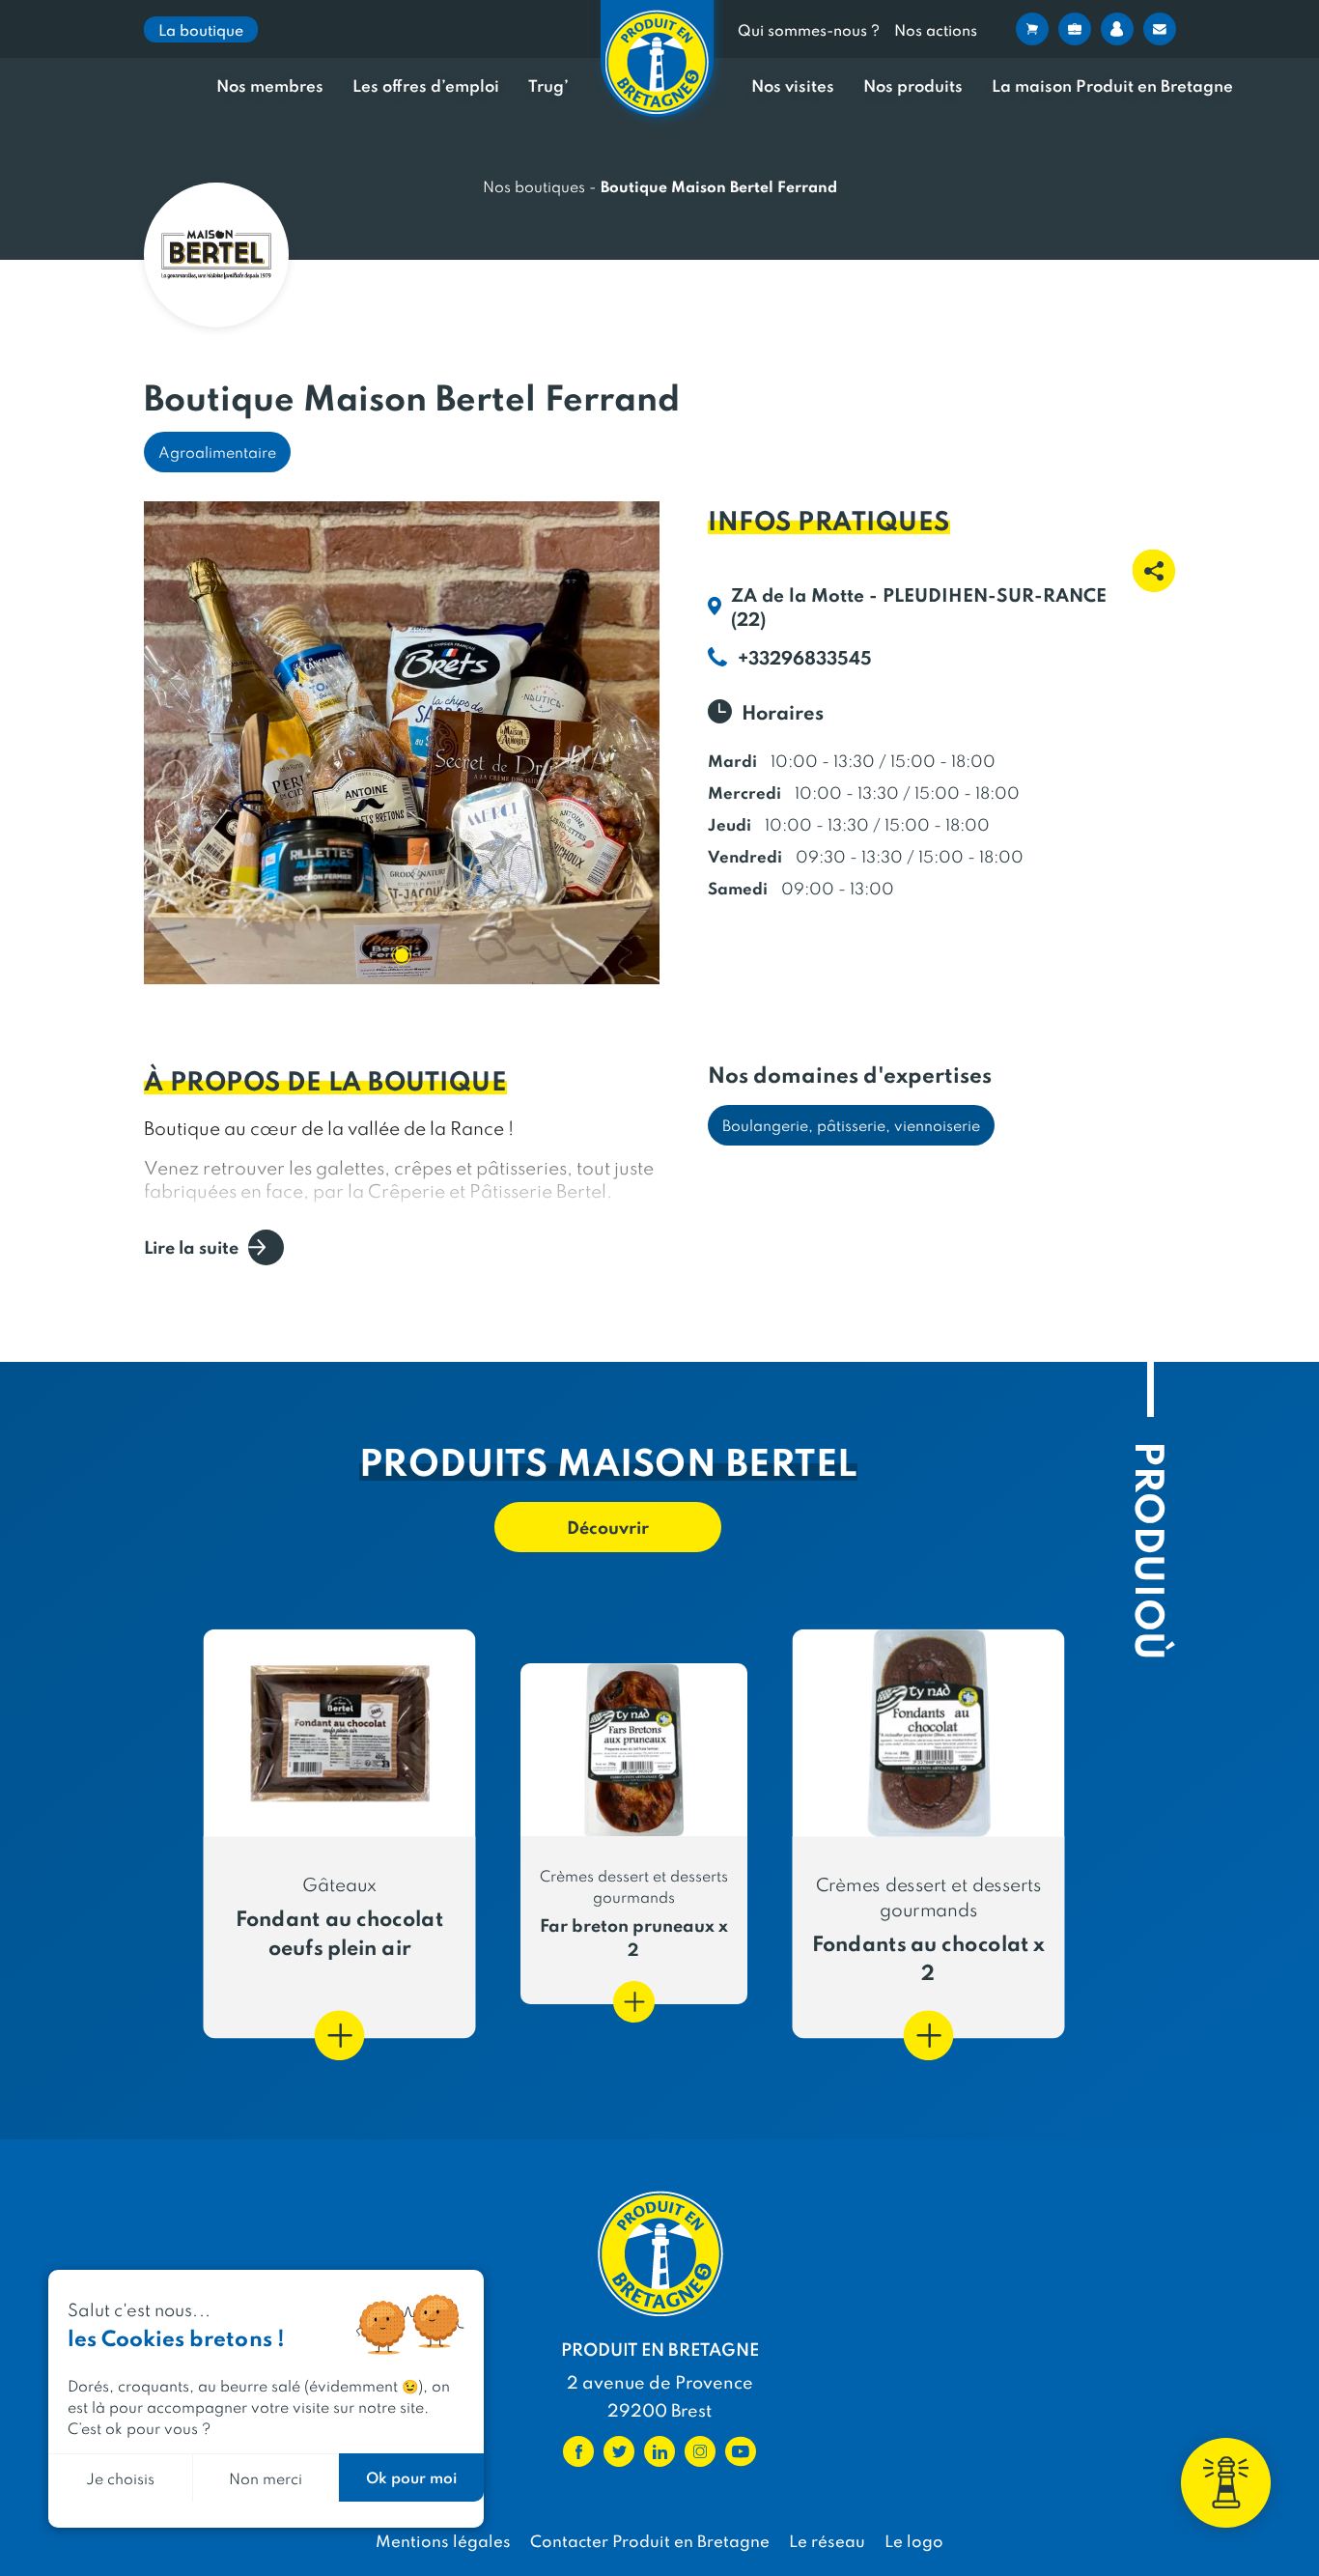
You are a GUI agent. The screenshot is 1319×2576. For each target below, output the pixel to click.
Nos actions (936, 29)
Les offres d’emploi (426, 86)
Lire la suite (191, 1246)
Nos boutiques (534, 186)
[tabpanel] (402, 743)
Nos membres (270, 86)
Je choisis (120, 2478)
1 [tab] (402, 955)
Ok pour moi (411, 2477)
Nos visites (793, 86)
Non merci (266, 2478)
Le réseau (827, 2540)
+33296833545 (805, 657)
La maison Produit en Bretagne (1112, 86)
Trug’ (548, 86)
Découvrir (608, 1527)
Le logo (914, 2540)
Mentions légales (443, 2540)
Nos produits (913, 86)
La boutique (201, 29)
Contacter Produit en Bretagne (650, 2540)
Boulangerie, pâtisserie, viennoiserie (851, 1125)
